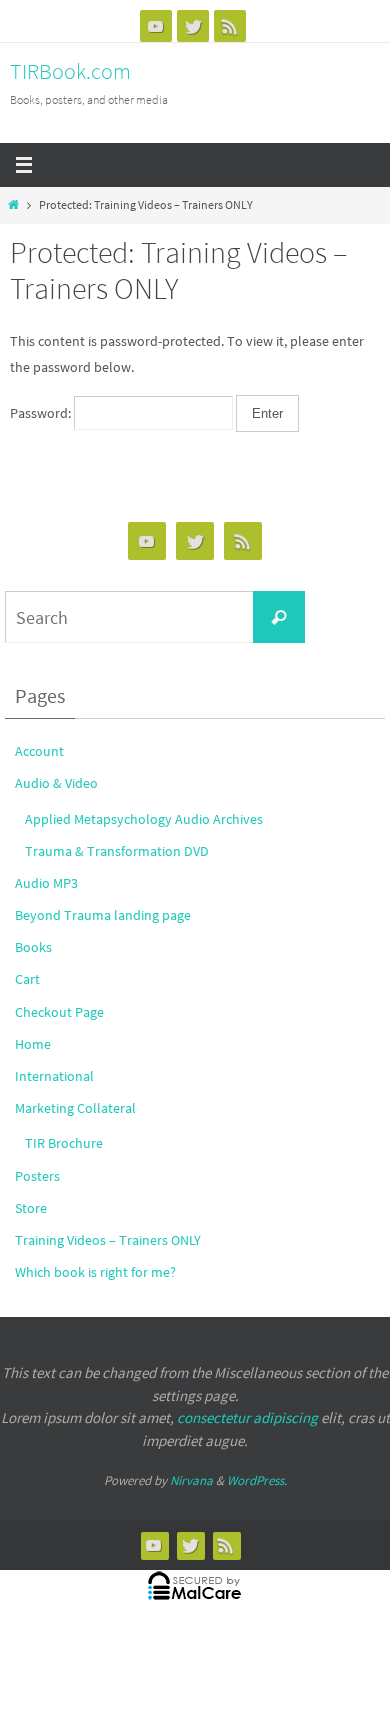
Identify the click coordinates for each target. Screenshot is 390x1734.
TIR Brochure (64, 1143)
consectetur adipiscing (247, 1417)
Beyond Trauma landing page (103, 915)
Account (39, 751)
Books (33, 947)
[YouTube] (156, 26)
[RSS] (230, 26)
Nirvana (191, 1480)
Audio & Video (56, 783)
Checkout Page (59, 1012)
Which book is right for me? (95, 1272)
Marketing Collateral (75, 1108)
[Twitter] (193, 26)
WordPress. (257, 1480)
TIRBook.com (70, 71)
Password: (42, 413)
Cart (27, 979)
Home (33, 1044)
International (54, 1076)
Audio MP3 (46, 883)
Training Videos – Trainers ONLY (108, 1240)
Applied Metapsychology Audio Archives (144, 819)
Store (31, 1208)
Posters (37, 1176)
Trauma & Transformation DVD (117, 851)
